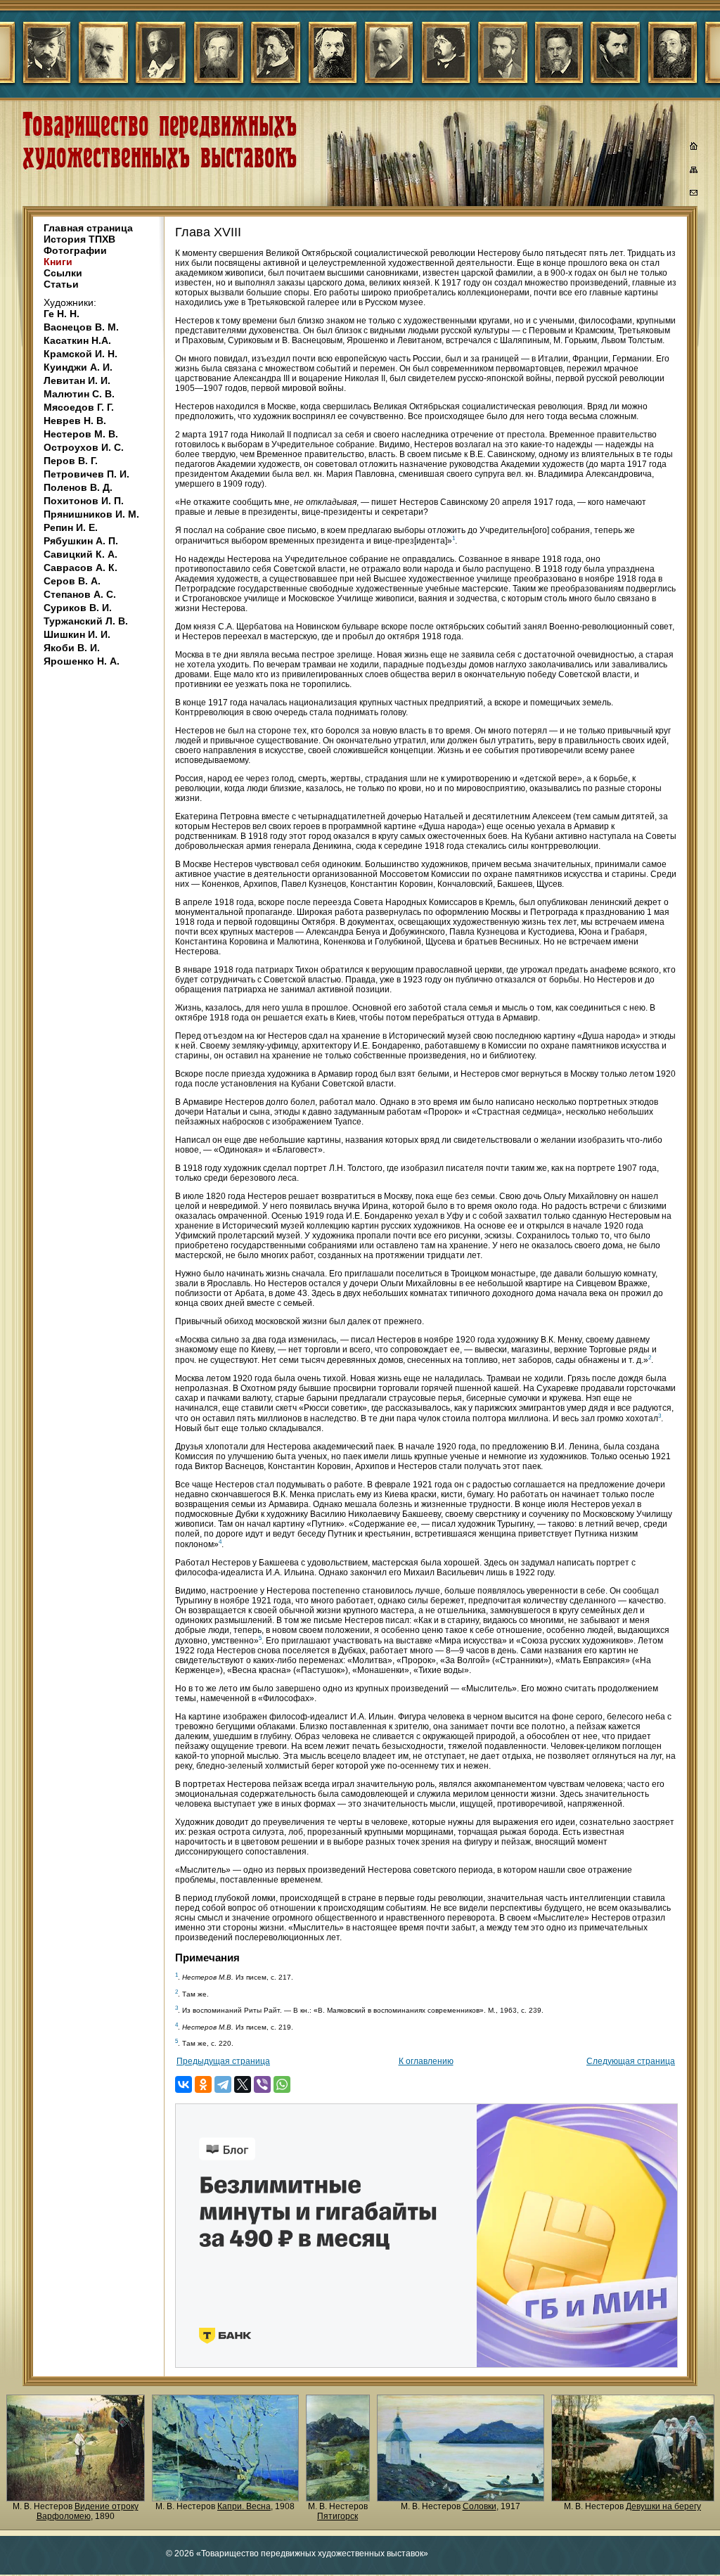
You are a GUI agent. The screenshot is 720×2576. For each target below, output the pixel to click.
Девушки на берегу (663, 2506)
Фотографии (75, 250)
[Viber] (262, 2084)
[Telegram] (223, 2084)
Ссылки (63, 273)
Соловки (480, 2506)
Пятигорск (337, 2516)
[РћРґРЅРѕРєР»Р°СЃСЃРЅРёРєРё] (203, 2084)
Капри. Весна (244, 2506)
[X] (243, 2084)
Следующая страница (631, 2061)
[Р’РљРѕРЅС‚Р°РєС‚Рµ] (184, 2084)
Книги (58, 262)
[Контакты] (694, 195)
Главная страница (88, 228)
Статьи (61, 284)
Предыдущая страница (223, 2061)
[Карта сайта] (694, 172)
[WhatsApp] (282, 2084)
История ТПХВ (79, 239)
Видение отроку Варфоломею (88, 2511)
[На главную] (694, 148)
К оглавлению (426, 2061)
